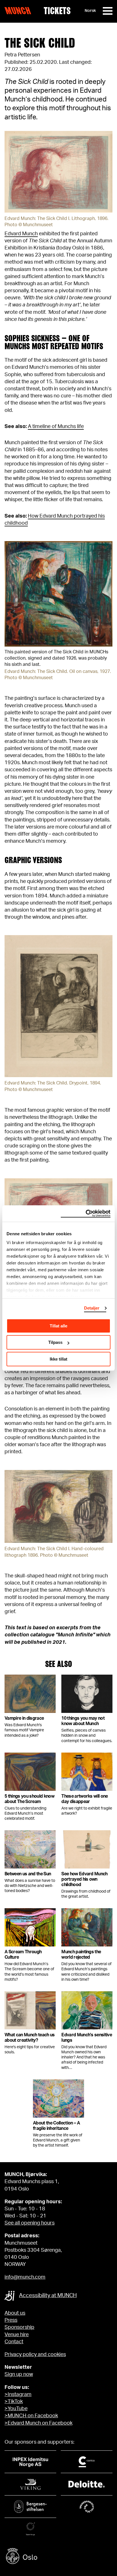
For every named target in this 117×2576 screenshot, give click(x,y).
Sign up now (19, 2374)
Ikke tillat (58, 1359)
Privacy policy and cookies (35, 2355)
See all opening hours (30, 2223)
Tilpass (55, 1342)
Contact (14, 2342)
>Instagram (18, 2395)
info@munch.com (25, 2277)
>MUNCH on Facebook (31, 2416)
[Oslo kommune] (58, 2557)
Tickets (57, 11)
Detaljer (92, 1308)
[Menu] (108, 11)
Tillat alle (58, 1326)
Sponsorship (19, 2327)
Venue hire (17, 2335)
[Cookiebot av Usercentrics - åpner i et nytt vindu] (86, 1213)
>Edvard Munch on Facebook (38, 2423)
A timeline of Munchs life (56, 427)
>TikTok (14, 2402)
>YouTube (16, 2409)
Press (11, 2320)
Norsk (90, 11)
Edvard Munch (21, 234)
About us (15, 2313)
